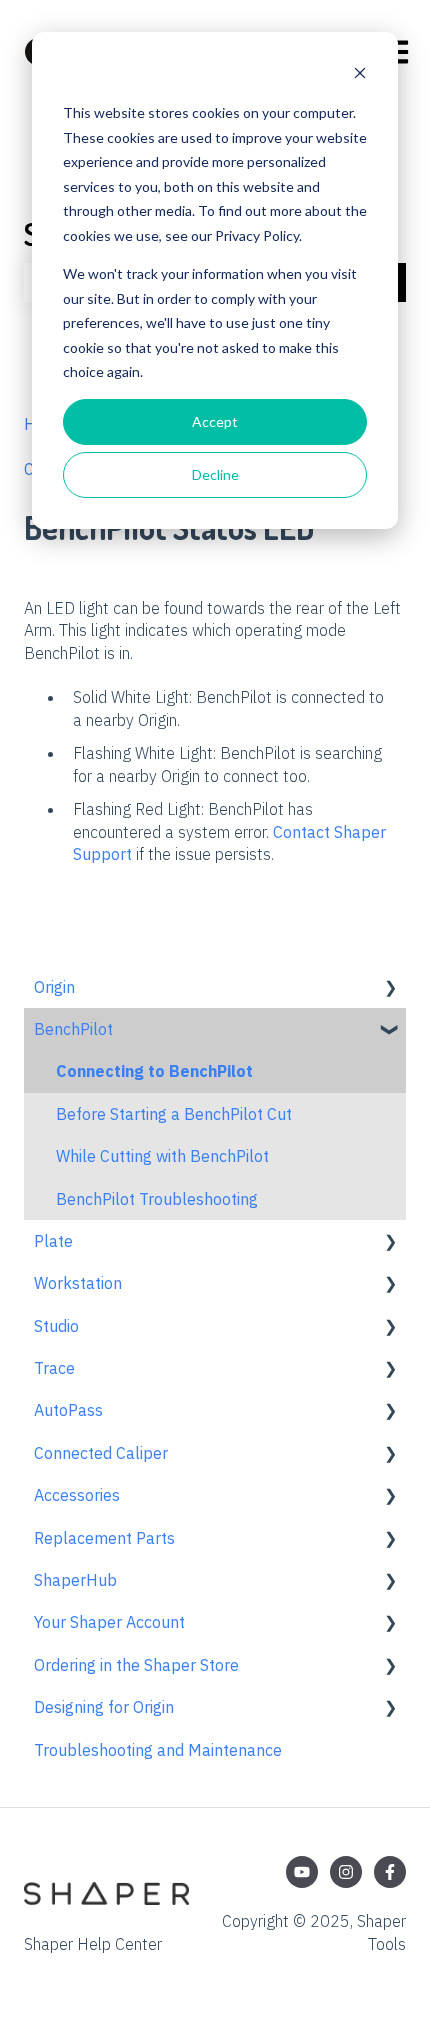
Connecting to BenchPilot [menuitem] (154, 1071)
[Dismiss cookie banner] (360, 75)
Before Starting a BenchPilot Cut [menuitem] (174, 1114)
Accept (215, 421)
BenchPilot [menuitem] (73, 1029)
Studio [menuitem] (56, 1326)
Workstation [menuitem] (78, 1283)
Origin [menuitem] (54, 987)
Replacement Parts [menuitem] (104, 1538)
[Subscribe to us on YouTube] (302, 1872)
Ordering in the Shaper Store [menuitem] (136, 1665)
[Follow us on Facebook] (390, 1872)
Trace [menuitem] (54, 1368)
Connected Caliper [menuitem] (101, 1453)
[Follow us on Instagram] (346, 1872)
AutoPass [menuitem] (68, 1410)
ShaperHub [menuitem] (75, 1580)
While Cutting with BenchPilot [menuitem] (162, 1156)
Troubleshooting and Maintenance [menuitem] (158, 1750)
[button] (390, 988)
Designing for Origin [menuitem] (104, 1707)
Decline (215, 474)
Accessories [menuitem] (77, 1495)
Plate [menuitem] (53, 1241)
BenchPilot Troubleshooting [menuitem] (157, 1199)
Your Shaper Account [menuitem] (109, 1622)
